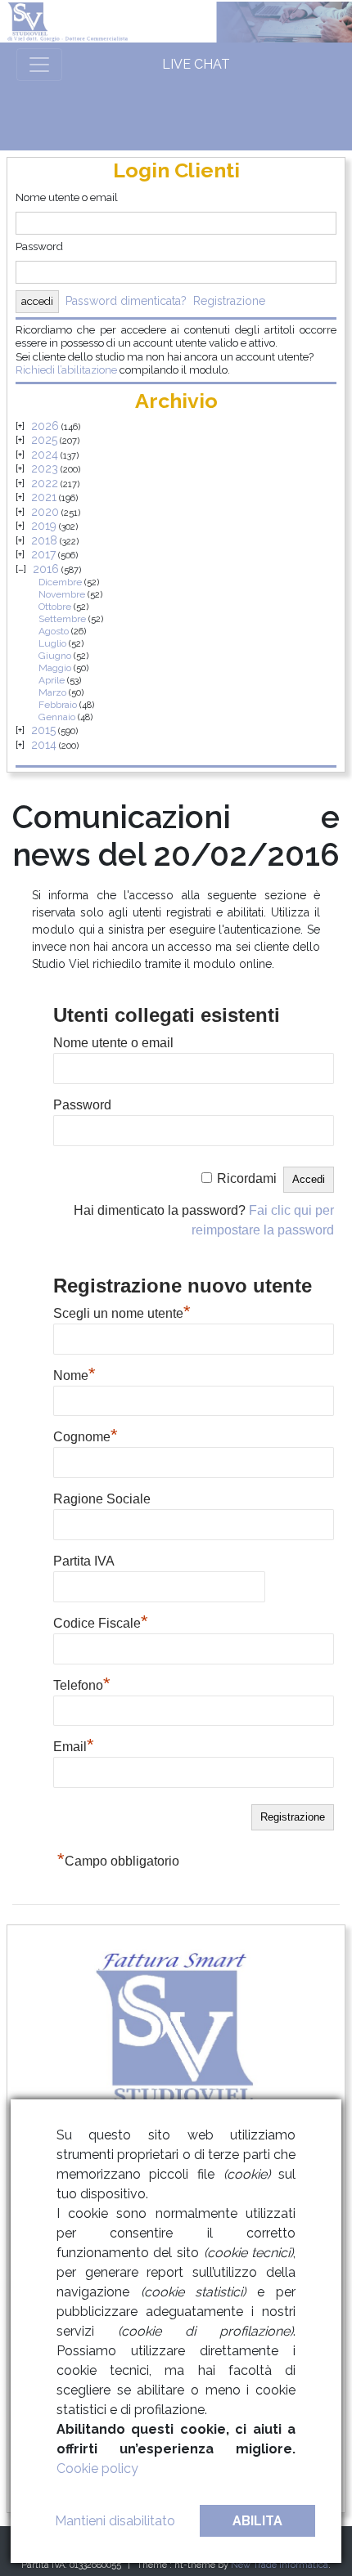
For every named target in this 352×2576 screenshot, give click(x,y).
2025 (44, 440)
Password (39, 246)
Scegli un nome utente (122, 1311)
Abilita (257, 2521)
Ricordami (247, 1178)
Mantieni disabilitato (115, 2521)
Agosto (54, 631)
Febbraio (58, 705)
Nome (74, 1373)
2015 (43, 730)
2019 (44, 526)
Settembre (62, 619)
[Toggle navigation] (39, 65)
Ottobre (55, 607)
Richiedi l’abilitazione (66, 370)
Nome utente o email (67, 197)
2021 (44, 497)
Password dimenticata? (126, 301)
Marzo (52, 692)
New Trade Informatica (280, 2565)
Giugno (55, 656)
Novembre (62, 594)
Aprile (52, 680)
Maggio (55, 668)
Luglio (52, 643)
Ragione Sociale (102, 1499)
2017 (43, 554)
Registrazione (229, 301)
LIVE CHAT (196, 64)
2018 (44, 540)
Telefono (82, 1683)
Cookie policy (97, 2468)
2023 (45, 468)
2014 (44, 745)
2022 (45, 483)
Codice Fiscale (101, 1621)
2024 (45, 455)
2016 (46, 569)
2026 (45, 426)
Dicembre (60, 582)
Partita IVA (84, 1561)
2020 (45, 512)
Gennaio (57, 717)
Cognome (86, 1435)
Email (74, 1745)
